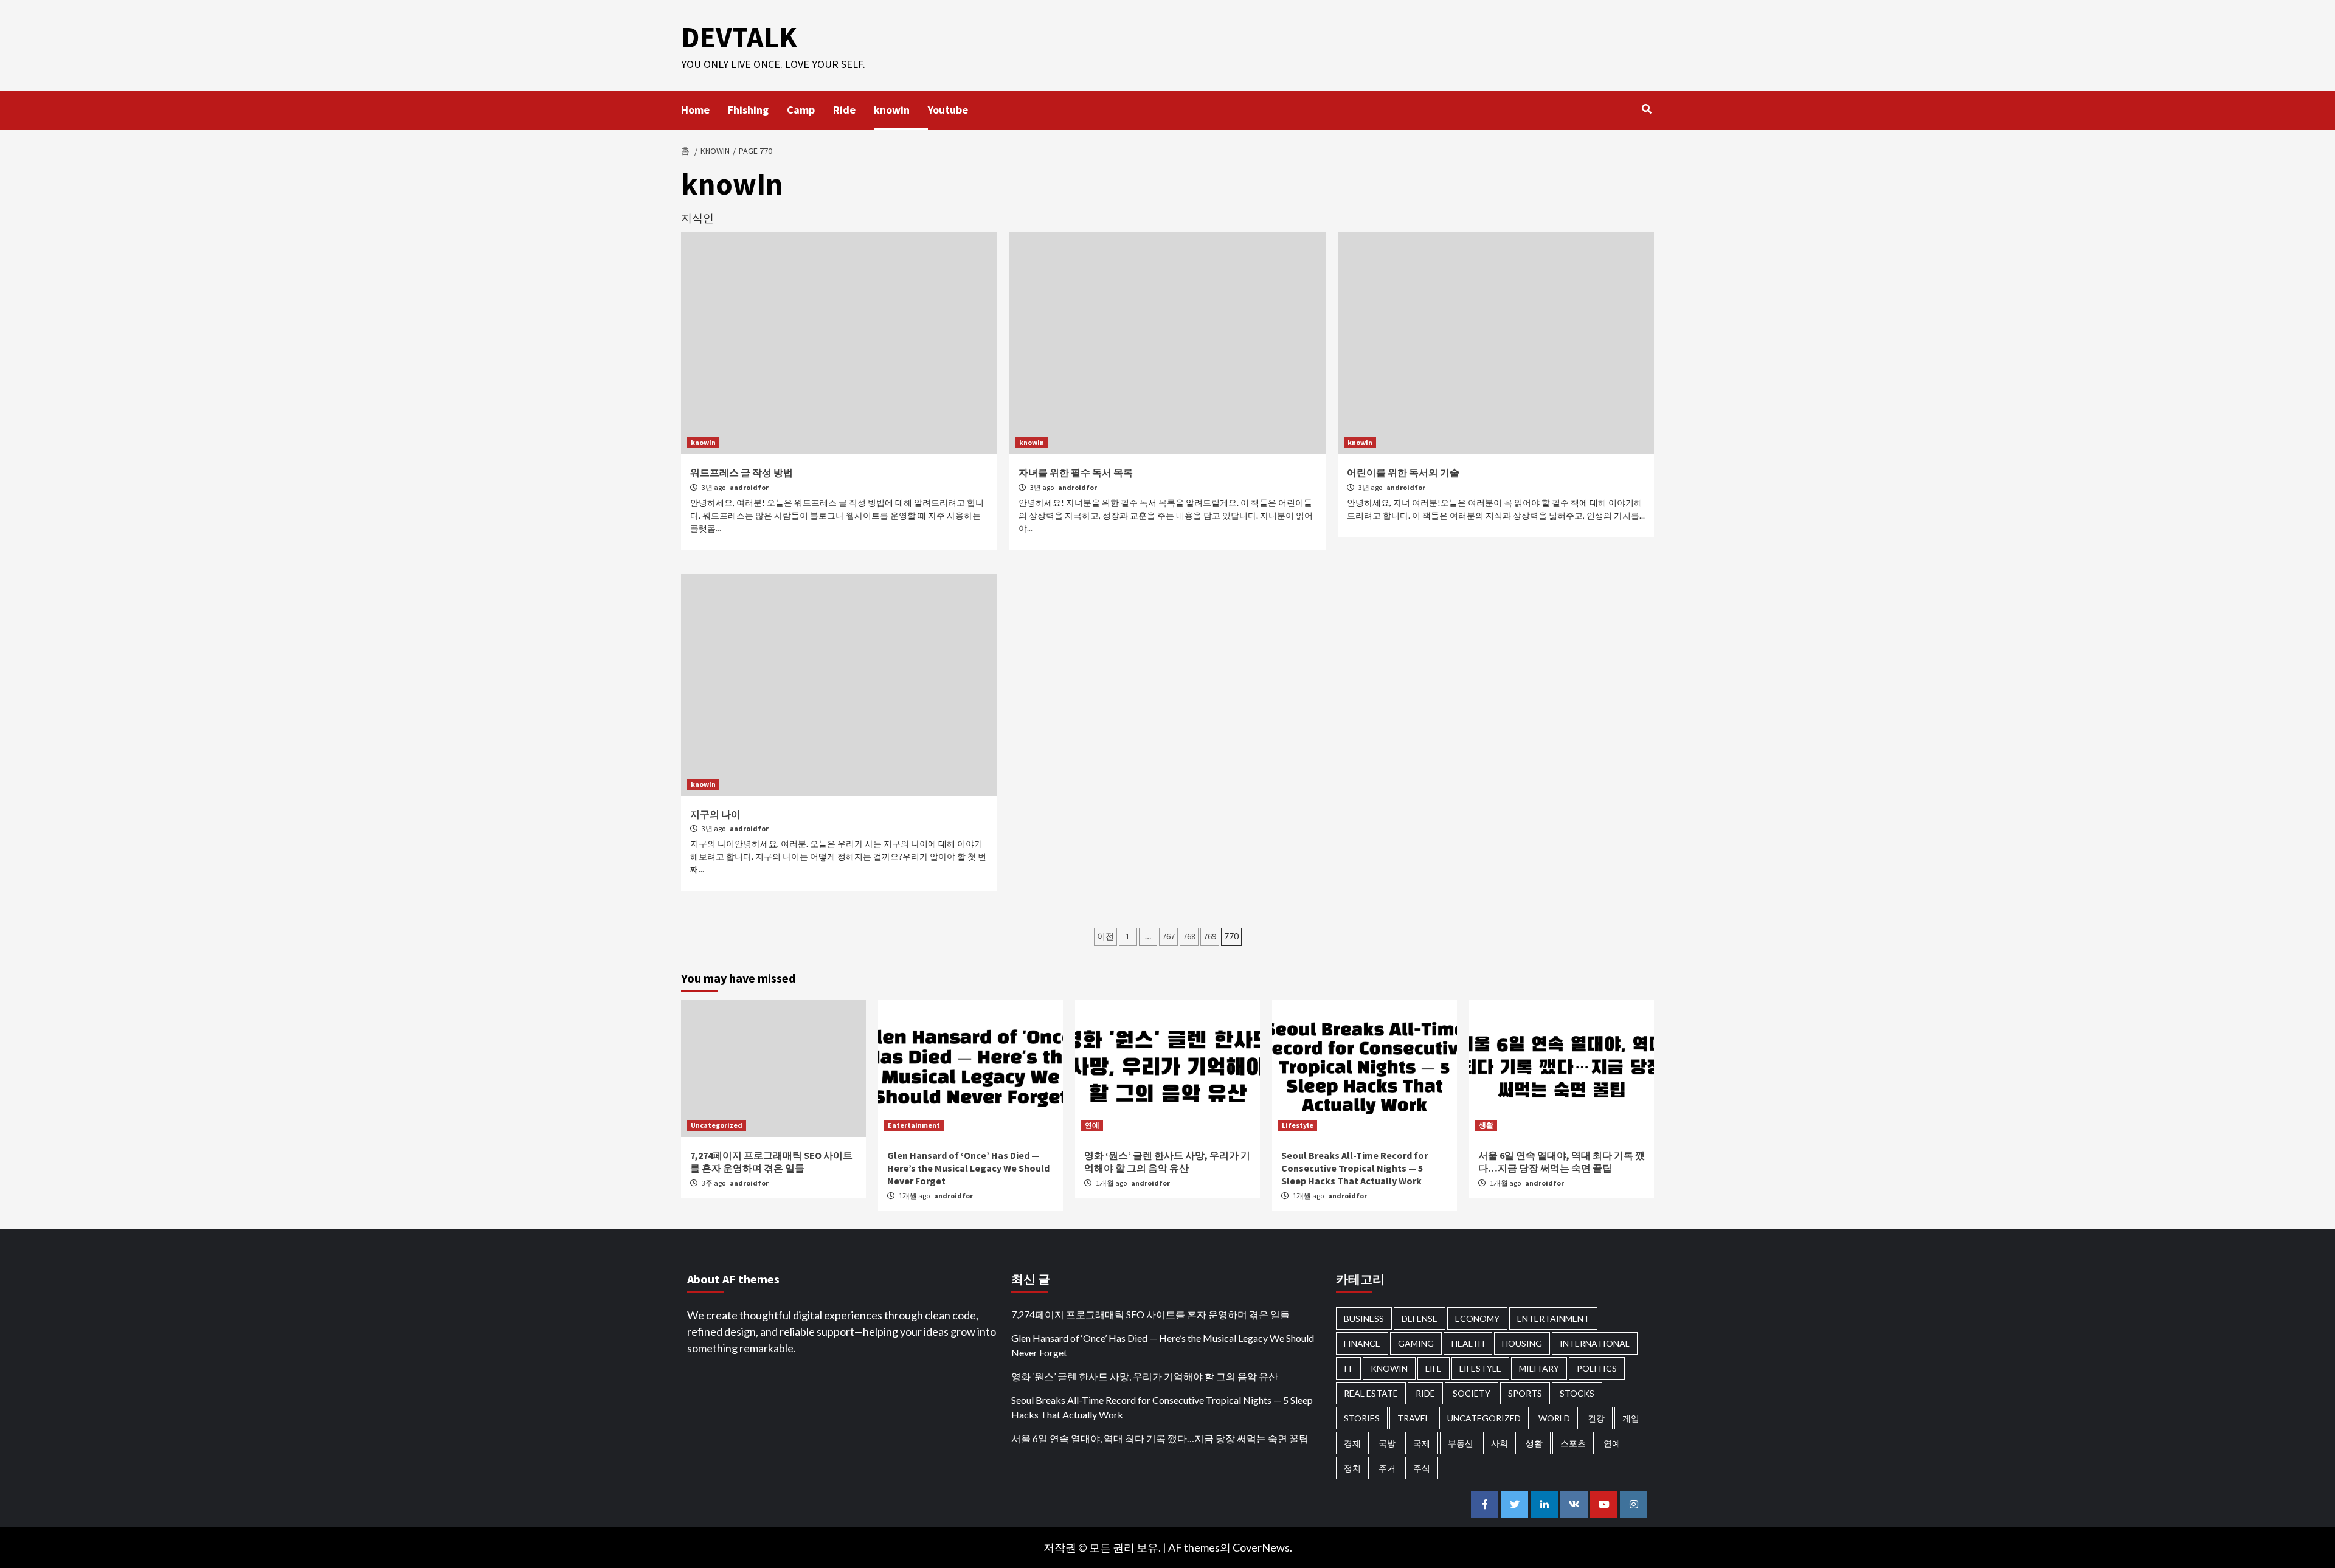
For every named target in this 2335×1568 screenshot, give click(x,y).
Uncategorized (717, 1125)
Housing (1522, 1343)
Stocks (1577, 1393)
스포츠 (1573, 1443)
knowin (892, 110)
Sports (1525, 1393)
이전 (1105, 936)
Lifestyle (1298, 1125)
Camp (801, 110)
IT (1348, 1368)
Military (1539, 1368)
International (1595, 1343)
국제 (1422, 1443)
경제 (1352, 1443)
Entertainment (914, 1125)
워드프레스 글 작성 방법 (742, 472)
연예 (1092, 1125)
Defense (1420, 1318)
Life (1434, 1368)
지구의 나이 (715, 814)
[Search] (1646, 109)
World (1554, 1418)
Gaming (1416, 1343)
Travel (1413, 1418)
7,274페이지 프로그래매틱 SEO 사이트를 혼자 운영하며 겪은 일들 (771, 1162)
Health (1468, 1343)
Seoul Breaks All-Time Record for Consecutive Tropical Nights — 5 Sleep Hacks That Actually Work (1354, 1168)
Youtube (948, 110)
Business (1364, 1318)
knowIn (703, 442)
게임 (1631, 1418)
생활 (1486, 1125)
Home (695, 110)
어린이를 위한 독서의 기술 (1403, 472)
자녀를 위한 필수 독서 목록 (1076, 472)
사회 (1500, 1443)
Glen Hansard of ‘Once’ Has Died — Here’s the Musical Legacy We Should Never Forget (968, 1168)
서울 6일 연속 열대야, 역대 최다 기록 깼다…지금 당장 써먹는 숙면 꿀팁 (1562, 1162)
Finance (1362, 1343)
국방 (1387, 1443)
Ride (844, 110)
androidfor (749, 487)
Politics (1597, 1368)
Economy (1477, 1318)
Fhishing (748, 110)
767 (1168, 936)
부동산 (1461, 1443)
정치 (1352, 1468)
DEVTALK (739, 37)
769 (1210, 936)
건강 (1596, 1418)
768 (1189, 936)
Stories (1362, 1418)
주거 (1387, 1468)
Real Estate (1371, 1393)
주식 (1422, 1468)
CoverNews (1261, 1547)
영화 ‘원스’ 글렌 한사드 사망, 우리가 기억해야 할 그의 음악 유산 (1167, 1162)
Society (1472, 1393)
